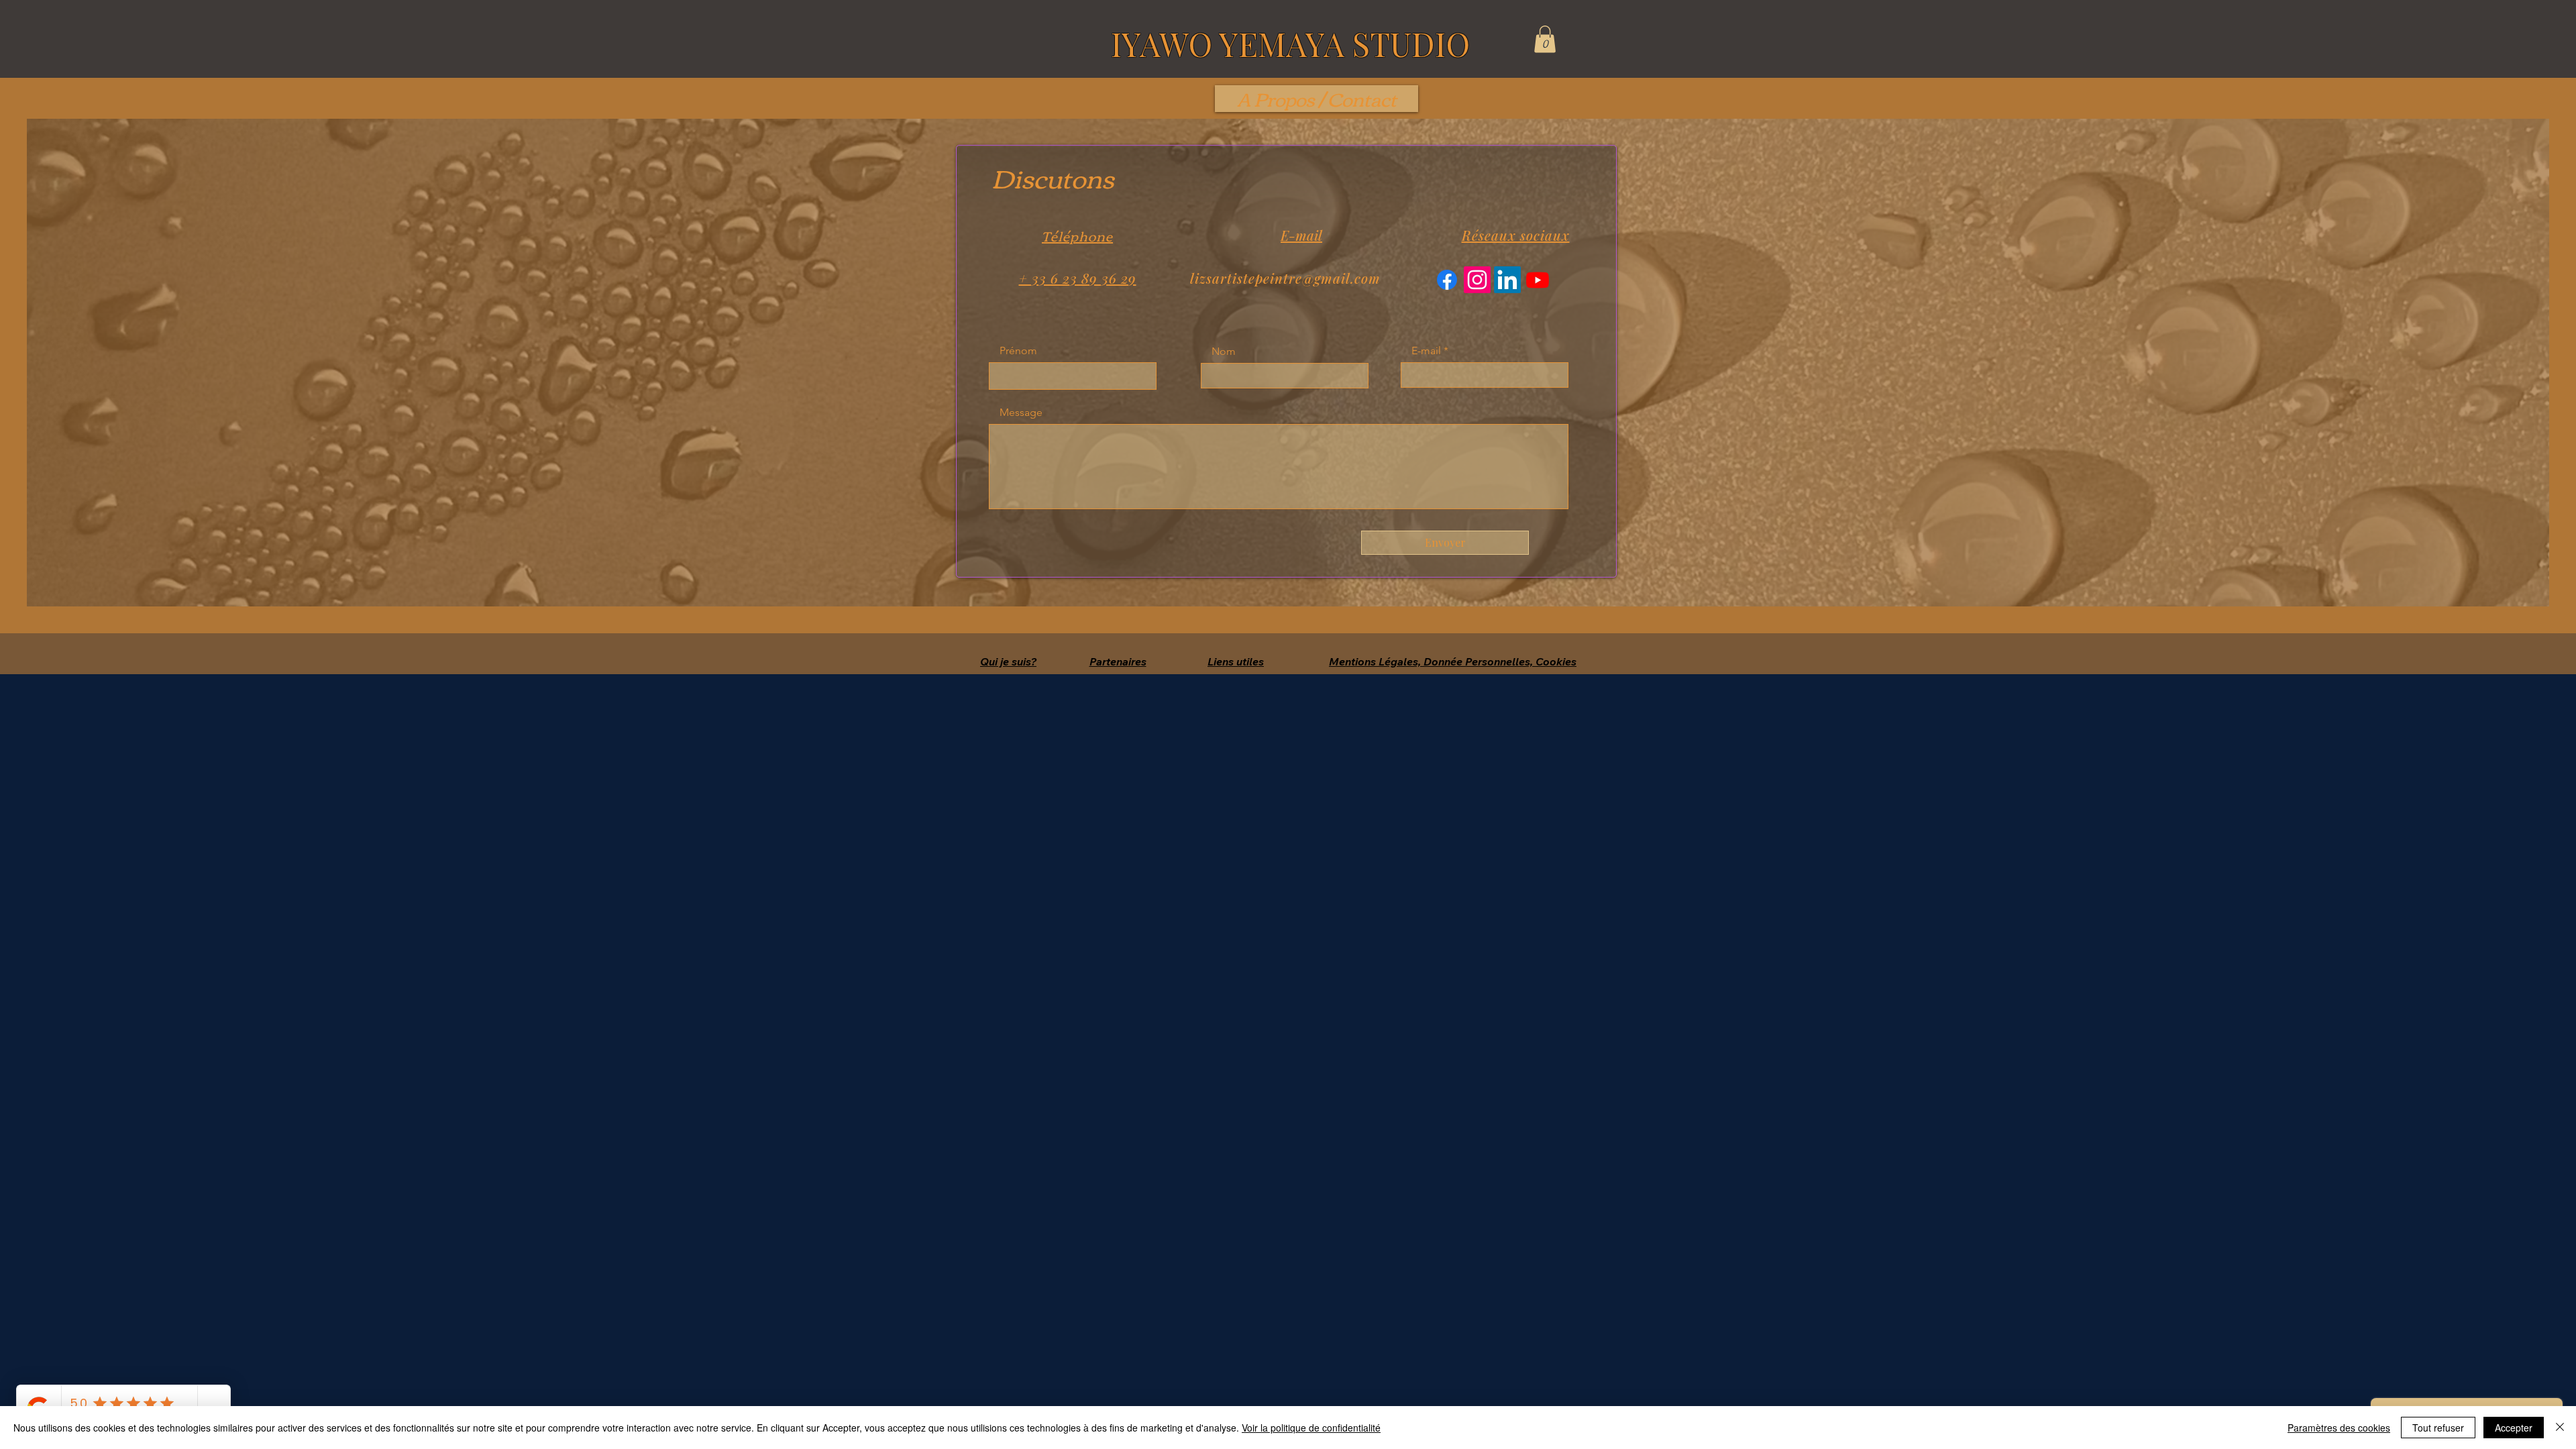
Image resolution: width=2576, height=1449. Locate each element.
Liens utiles (1236, 661)
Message (1021, 413)
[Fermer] (2560, 1428)
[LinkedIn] (1507, 280)
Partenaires (1118, 661)
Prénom (1018, 351)
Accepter (2514, 1428)
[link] (1545, 39)
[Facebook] (1447, 280)
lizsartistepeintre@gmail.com (1285, 278)
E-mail (1426, 351)
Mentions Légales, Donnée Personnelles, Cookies (1453, 661)
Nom (1224, 352)
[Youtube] (1538, 280)
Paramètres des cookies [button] (2339, 1428)
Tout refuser (2438, 1428)
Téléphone (1077, 235)
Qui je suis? (1008, 661)
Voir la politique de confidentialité (1311, 1428)
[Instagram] (1477, 280)
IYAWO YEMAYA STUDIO (1290, 44)
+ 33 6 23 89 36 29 (1078, 278)
